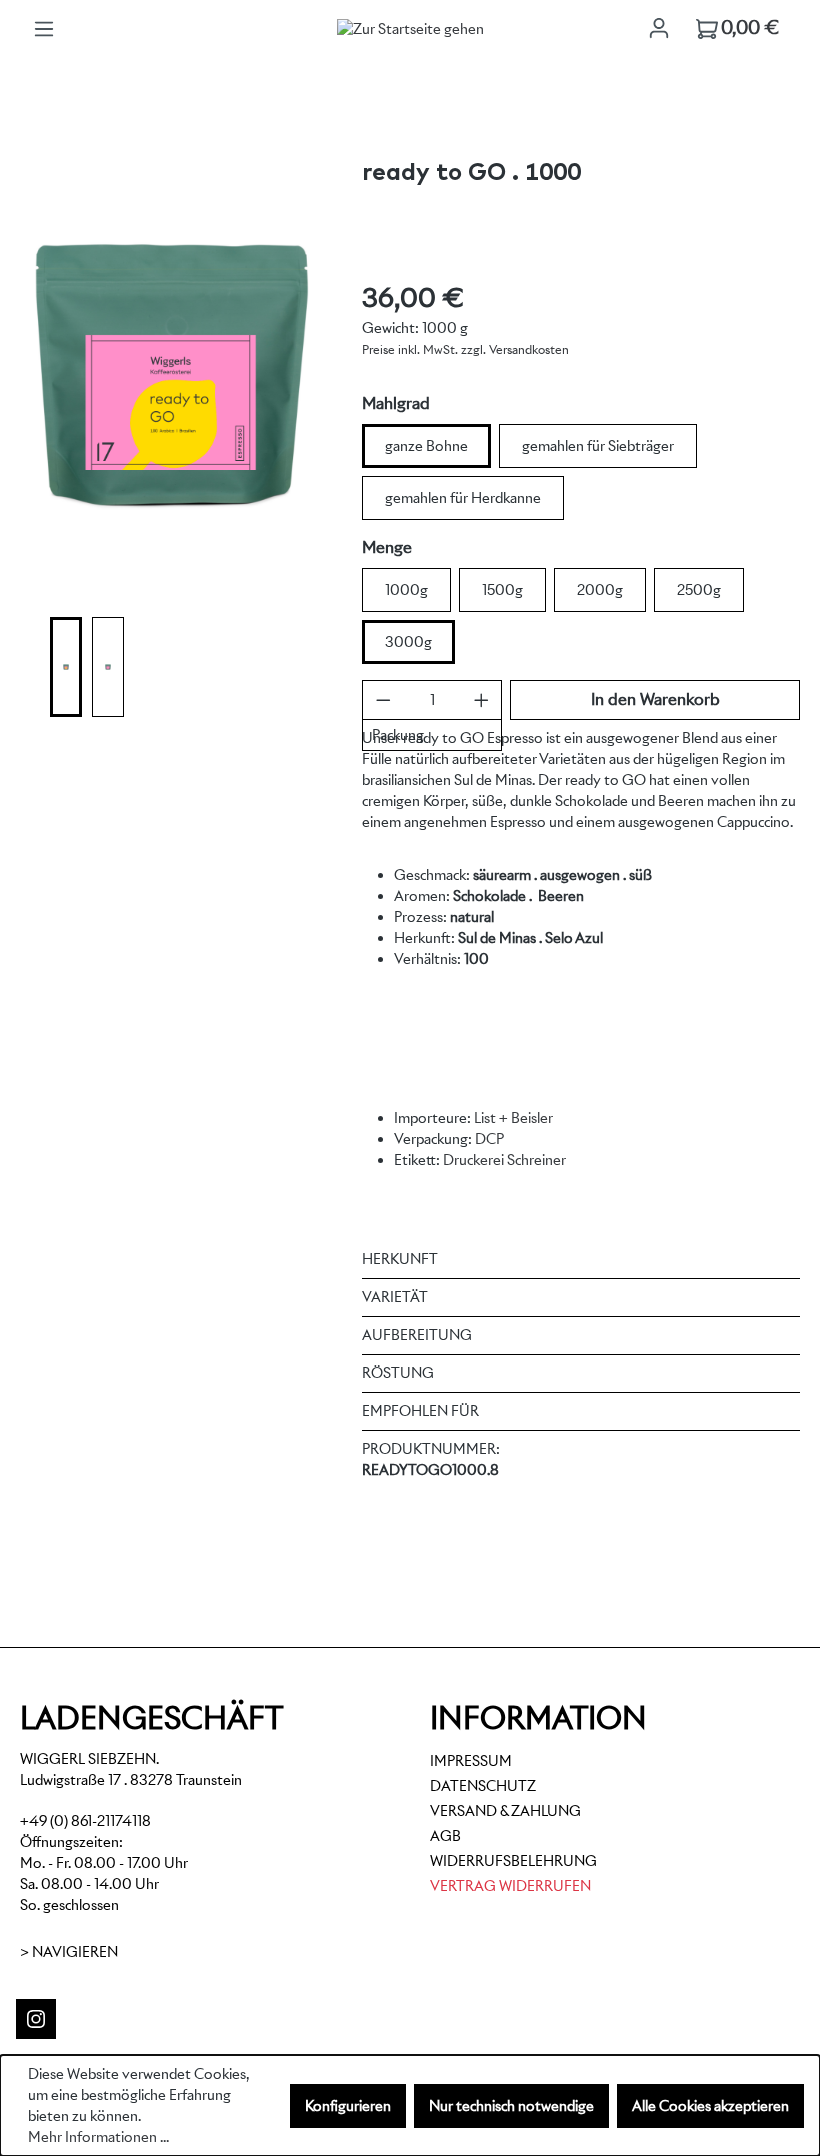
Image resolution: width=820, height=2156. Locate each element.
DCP (489, 1139)
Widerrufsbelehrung (513, 1861)
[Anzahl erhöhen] (481, 700)
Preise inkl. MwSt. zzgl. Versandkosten (465, 349)
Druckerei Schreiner (504, 1160)
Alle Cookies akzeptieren (710, 2106)
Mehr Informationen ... (98, 2137)
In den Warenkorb (655, 699)
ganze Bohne (426, 446)
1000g (406, 590)
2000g (600, 590)
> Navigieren (69, 1952)
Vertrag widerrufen (510, 1886)
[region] (171, 433)
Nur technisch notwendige (511, 2106)
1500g (502, 590)
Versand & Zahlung (505, 1811)
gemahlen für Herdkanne (463, 498)
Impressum (471, 1761)
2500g (699, 590)
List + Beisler (513, 1118)
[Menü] (44, 29)
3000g (408, 642)
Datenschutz (483, 1786)
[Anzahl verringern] (383, 700)
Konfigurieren (348, 2106)
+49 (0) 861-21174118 (85, 1821)
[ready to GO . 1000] (170, 375)
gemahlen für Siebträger (598, 446)
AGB (445, 1836)
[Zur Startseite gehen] (410, 29)
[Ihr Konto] (659, 28)
